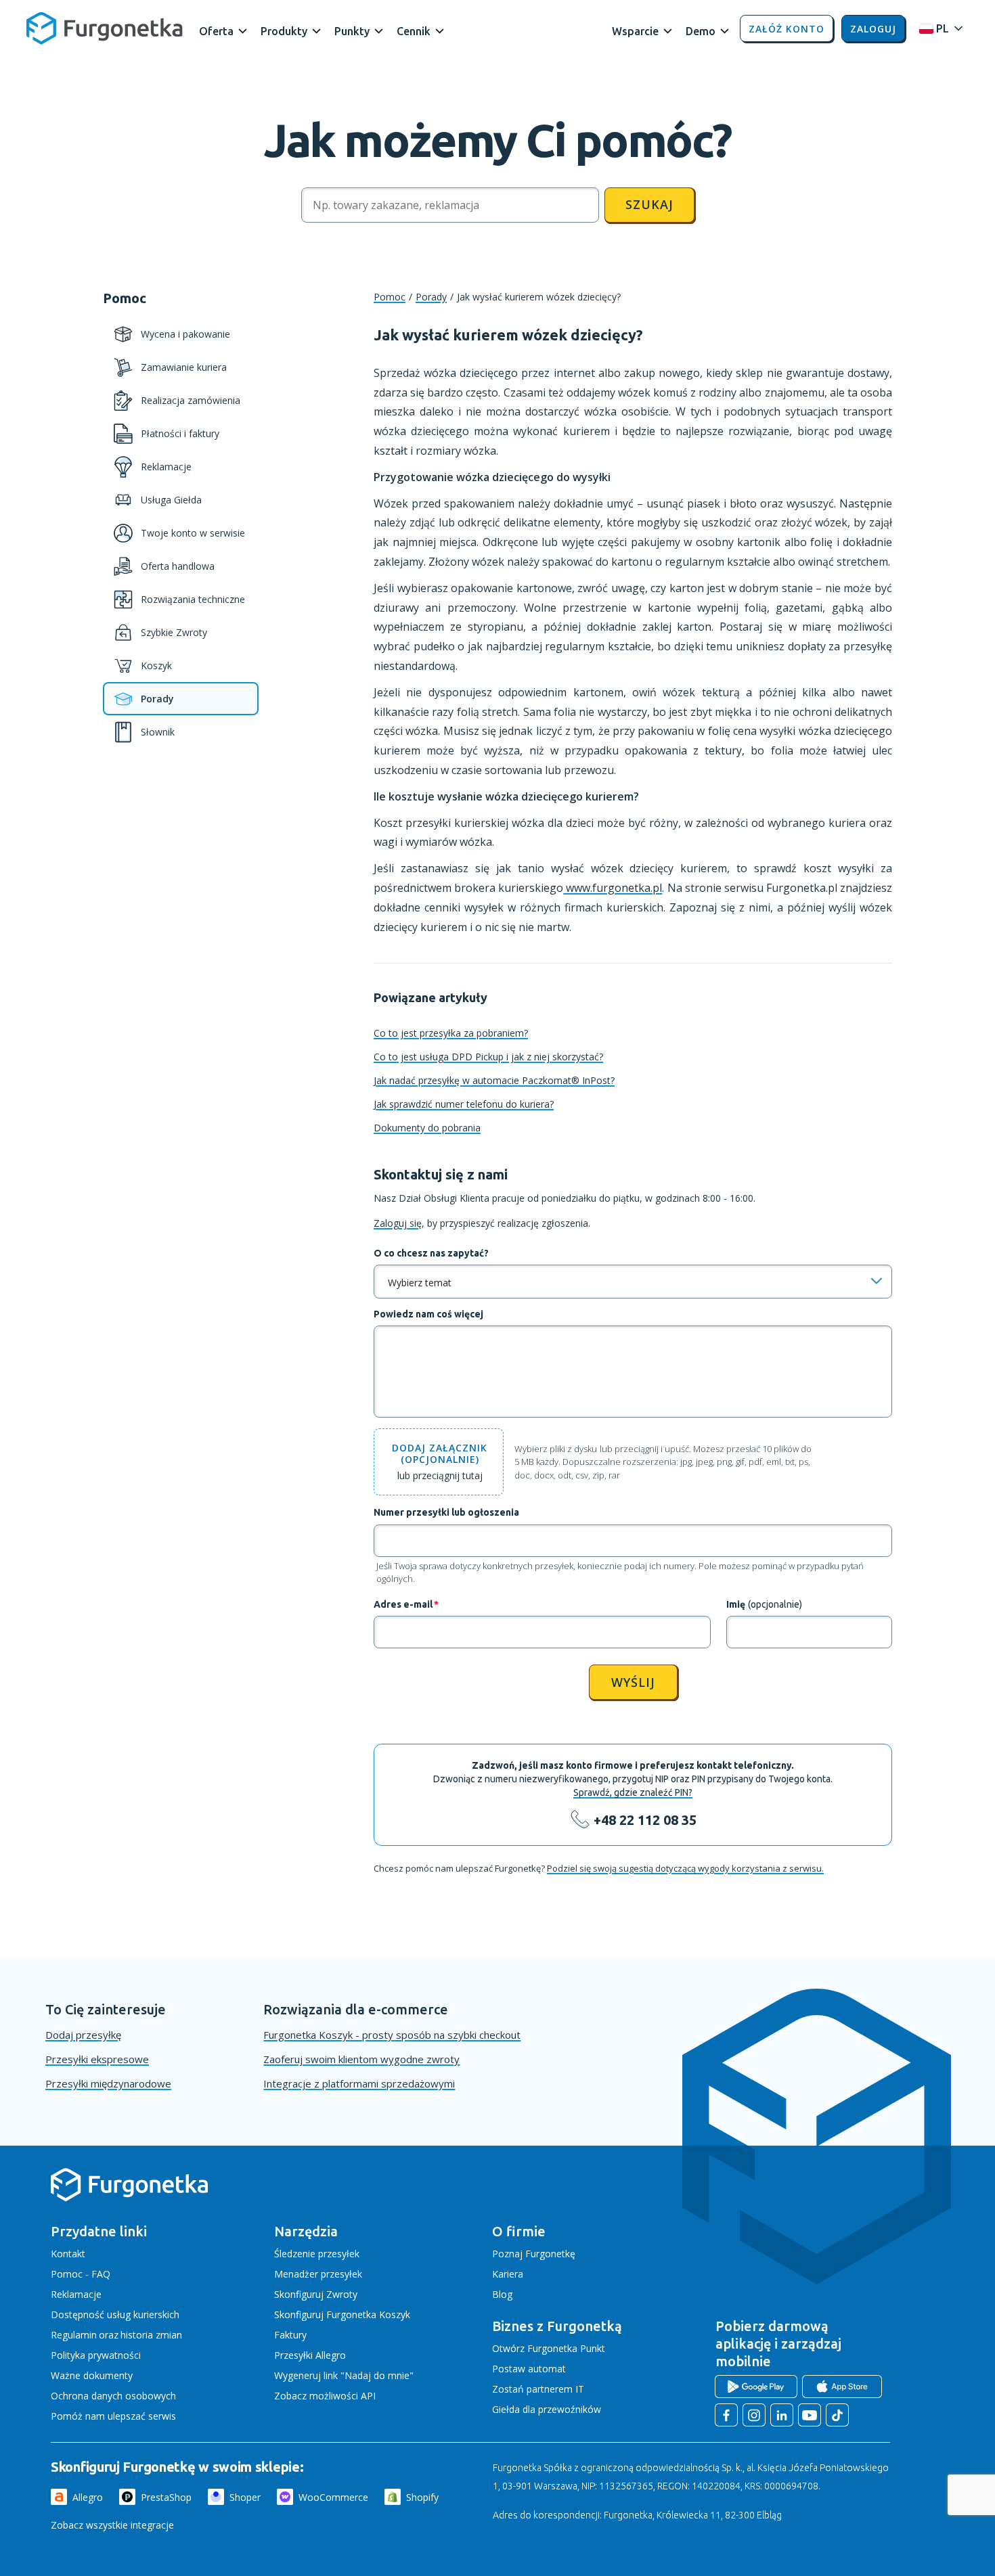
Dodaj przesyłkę (83, 2035)
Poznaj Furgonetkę (534, 2254)
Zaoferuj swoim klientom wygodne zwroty (361, 2059)
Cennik (414, 31)
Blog (502, 2294)
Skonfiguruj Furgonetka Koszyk (342, 2314)
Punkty (352, 31)
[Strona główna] (129, 2199)
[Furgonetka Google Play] (756, 2387)
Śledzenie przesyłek (317, 2254)
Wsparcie (635, 31)
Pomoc (390, 297)
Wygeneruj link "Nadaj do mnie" (344, 2375)
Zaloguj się (398, 1223)
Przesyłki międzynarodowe (108, 2083)
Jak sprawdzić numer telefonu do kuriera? (464, 1104)
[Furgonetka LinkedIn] (782, 2415)
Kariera (508, 2274)
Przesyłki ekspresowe (97, 2059)
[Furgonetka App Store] (842, 2387)
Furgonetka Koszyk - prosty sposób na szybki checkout (392, 2035)
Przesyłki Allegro (310, 2355)
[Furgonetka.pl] (105, 28)
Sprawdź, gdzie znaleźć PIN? (633, 1792)
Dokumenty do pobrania (427, 1128)
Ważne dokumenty (92, 2375)
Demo (701, 31)
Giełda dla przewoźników (547, 2409)
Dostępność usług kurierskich (115, 2314)
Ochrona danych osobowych (113, 2396)
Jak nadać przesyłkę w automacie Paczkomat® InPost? (494, 1080)
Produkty (284, 31)
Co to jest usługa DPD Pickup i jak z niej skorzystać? (488, 1057)
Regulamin (74, 2335)
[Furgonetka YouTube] (810, 2415)
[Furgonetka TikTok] (837, 2415)
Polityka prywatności (96, 2355)
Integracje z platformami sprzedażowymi (359, 2083)
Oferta (216, 31)
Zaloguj (873, 29)
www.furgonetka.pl (613, 888)
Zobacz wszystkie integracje (112, 2525)
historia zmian (151, 2335)
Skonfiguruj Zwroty (316, 2294)
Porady (431, 297)
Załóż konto (787, 29)
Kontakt (68, 2254)
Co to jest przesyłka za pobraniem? (451, 1033)
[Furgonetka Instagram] (754, 2415)
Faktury (290, 2335)
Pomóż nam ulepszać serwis (113, 2416)
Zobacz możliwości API (325, 2396)
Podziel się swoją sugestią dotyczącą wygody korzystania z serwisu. (685, 1868)
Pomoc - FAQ (81, 2274)
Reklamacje (76, 2294)
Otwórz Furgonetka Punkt (549, 2348)
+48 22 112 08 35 (645, 1820)
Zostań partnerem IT (538, 2389)
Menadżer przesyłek (318, 2274)
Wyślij (633, 1682)
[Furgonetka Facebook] (726, 2415)
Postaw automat (529, 2369)
